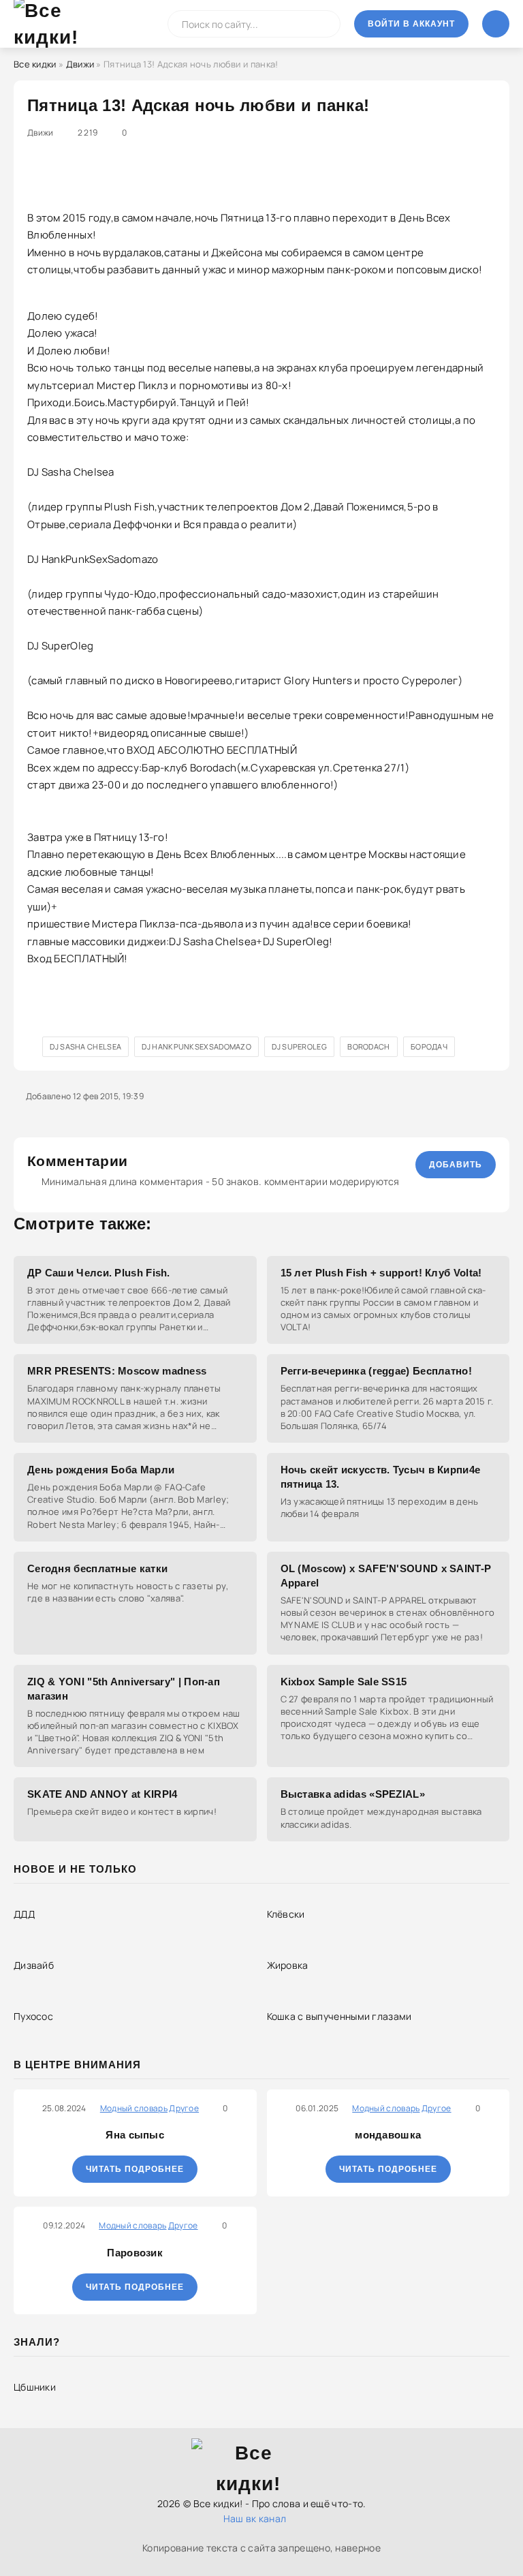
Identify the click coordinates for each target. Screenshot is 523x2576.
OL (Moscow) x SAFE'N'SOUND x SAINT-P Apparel (386, 1576)
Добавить (456, 1165)
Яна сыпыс (135, 2135)
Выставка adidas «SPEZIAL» (353, 1794)
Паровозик (135, 2253)
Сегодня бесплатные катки (97, 1568)
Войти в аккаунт (411, 24)
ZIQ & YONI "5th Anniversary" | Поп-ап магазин (124, 1689)
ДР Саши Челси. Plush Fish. (99, 1273)
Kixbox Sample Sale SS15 (344, 1682)
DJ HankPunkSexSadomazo (196, 1046)
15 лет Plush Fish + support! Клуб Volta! (381, 1273)
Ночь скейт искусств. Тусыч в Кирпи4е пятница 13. (381, 1477)
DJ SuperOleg (299, 1046)
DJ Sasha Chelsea (85, 1046)
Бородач (429, 1046)
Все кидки (35, 64)
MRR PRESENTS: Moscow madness (117, 1371)
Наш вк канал (255, 2518)
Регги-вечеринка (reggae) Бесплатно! (377, 1371)
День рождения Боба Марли (101, 1470)
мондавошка (388, 2135)
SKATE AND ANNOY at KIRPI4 (102, 1794)
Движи (80, 64)
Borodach (368, 1046)
